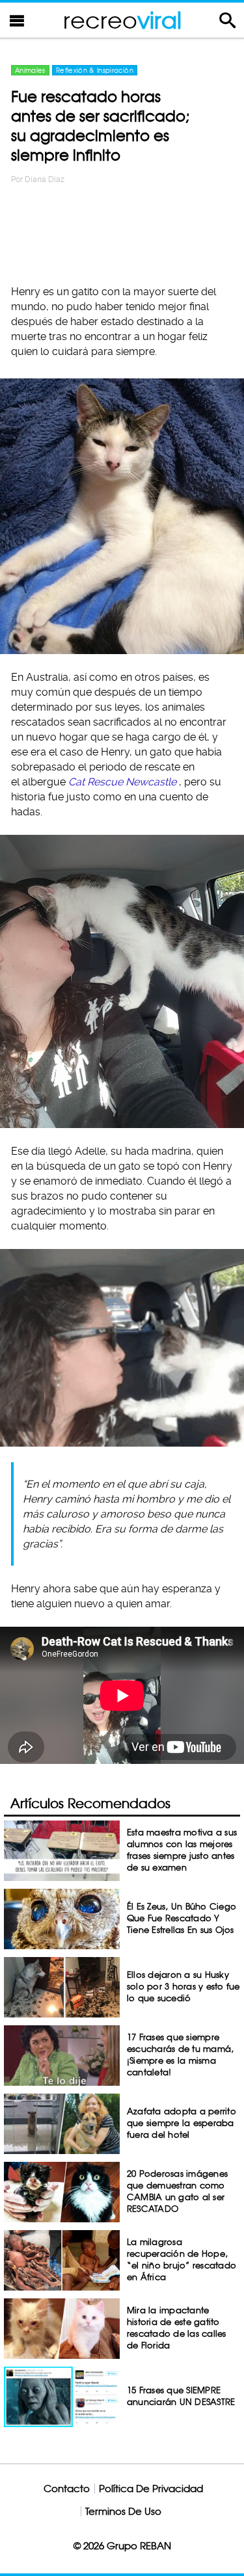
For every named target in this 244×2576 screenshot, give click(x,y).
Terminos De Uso (123, 2511)
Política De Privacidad (151, 2489)
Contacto (67, 2489)
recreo (122, 20)
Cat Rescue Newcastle (122, 782)
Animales (30, 70)
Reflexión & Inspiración (95, 70)
